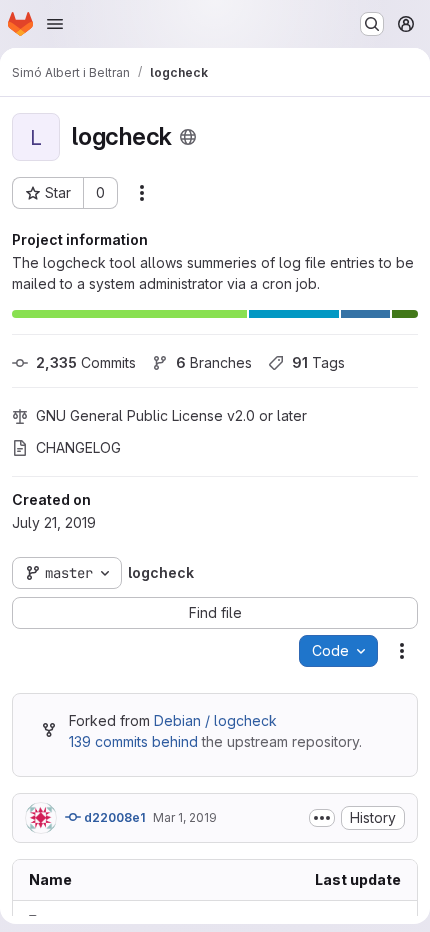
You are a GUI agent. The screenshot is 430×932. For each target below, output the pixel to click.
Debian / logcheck (215, 720)
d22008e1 (113, 817)
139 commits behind (133, 741)
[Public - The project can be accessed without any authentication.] (188, 137)
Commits (86, 362)
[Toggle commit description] (322, 818)
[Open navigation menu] (55, 24)
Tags (318, 362)
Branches (214, 362)
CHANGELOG (78, 447)
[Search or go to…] (372, 24)
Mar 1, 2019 (185, 817)
